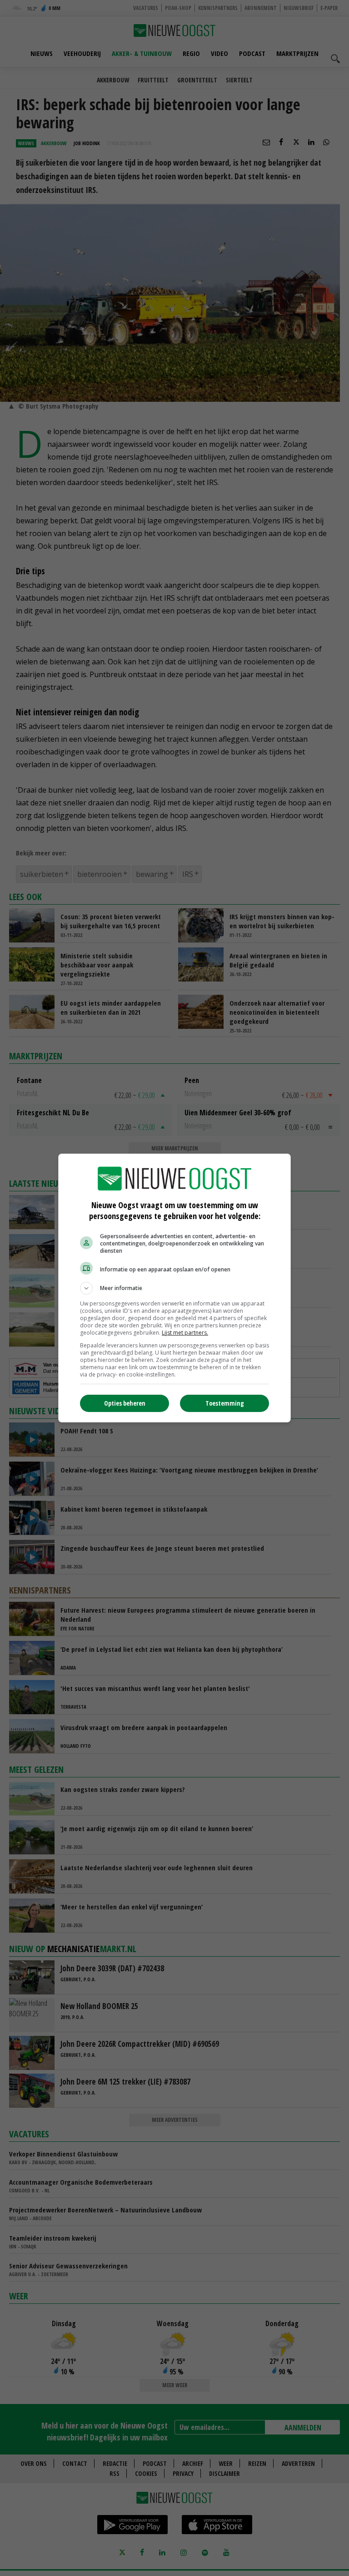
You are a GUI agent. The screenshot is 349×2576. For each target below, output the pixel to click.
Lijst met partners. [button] (185, 1333)
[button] (174, 1288)
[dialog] (174, 1288)
